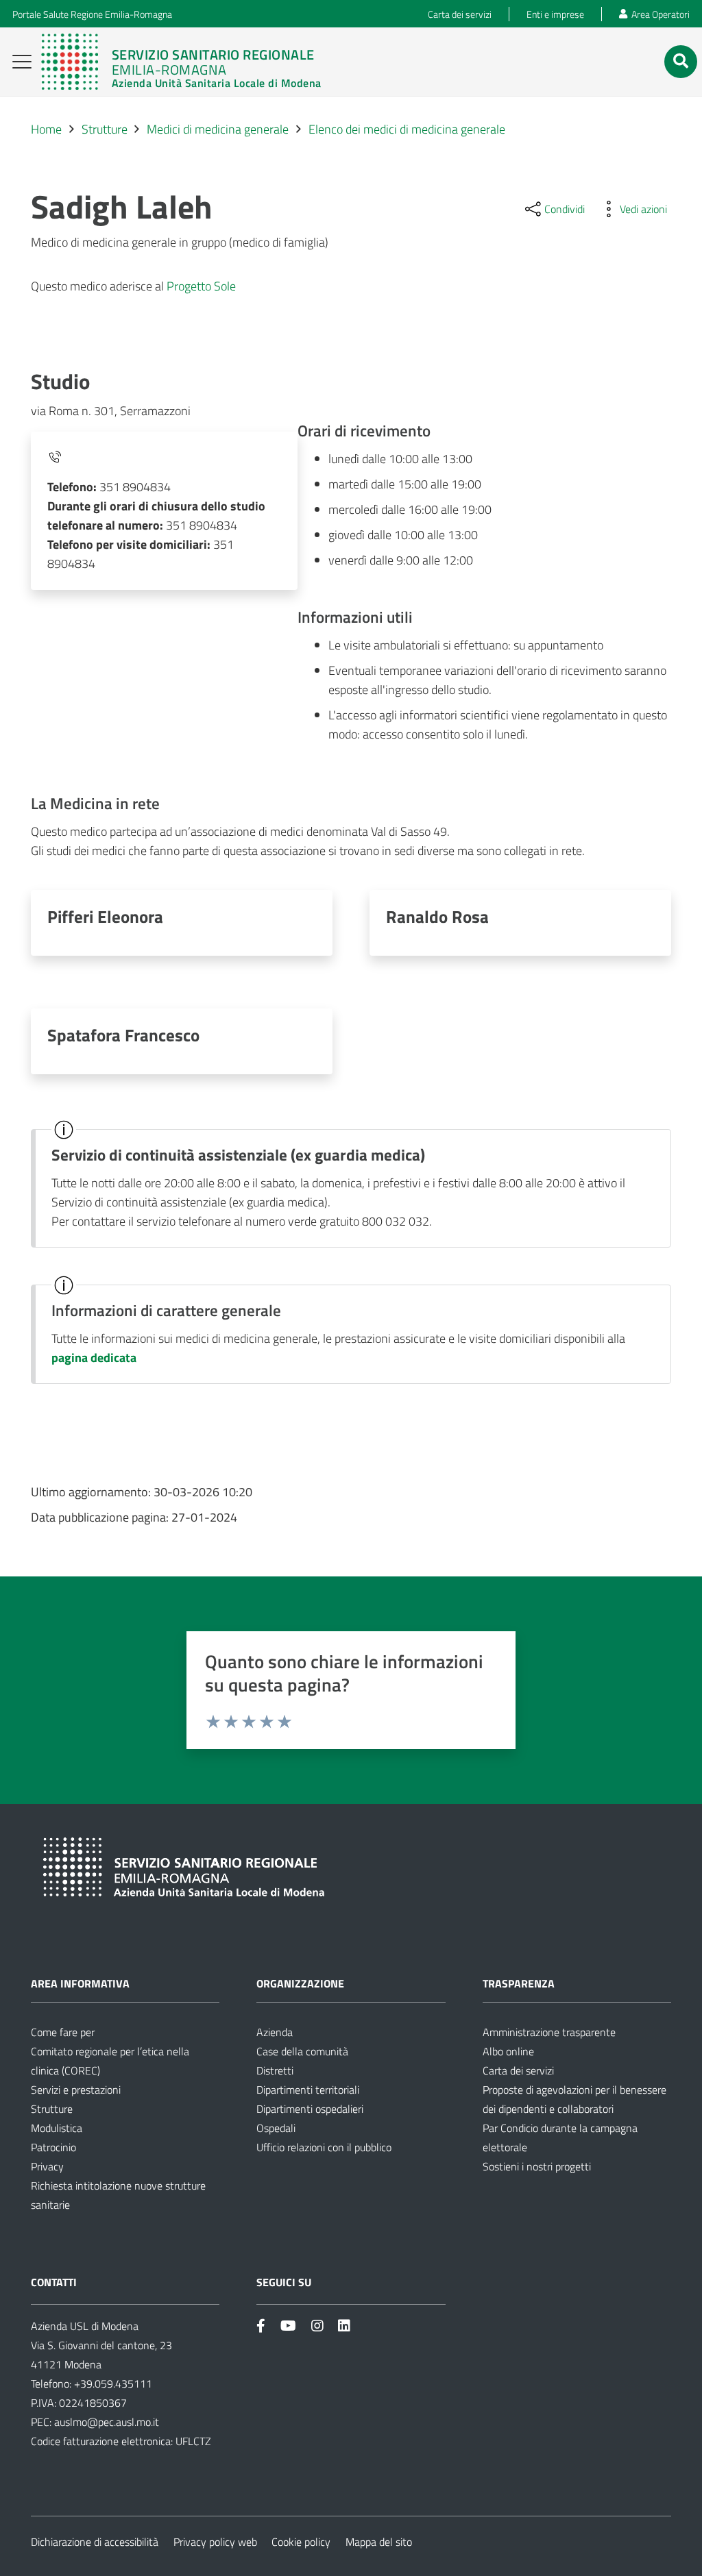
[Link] (181, 62)
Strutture (52, 2109)
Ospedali (276, 2128)
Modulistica (57, 2128)
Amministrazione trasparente (549, 2032)
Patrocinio (53, 2147)
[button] (22, 62)
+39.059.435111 (112, 2383)
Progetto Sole (201, 286)
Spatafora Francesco (123, 1035)
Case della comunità (302, 2051)
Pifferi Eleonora (105, 916)
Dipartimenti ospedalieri (310, 2109)
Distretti (275, 2070)
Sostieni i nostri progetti (537, 2166)
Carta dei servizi (518, 2070)
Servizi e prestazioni (76, 2090)
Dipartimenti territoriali (308, 2090)
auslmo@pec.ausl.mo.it (107, 2422)
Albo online (508, 2051)
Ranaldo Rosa (437, 916)
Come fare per (63, 2032)
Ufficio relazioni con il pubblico (324, 2147)
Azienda (275, 2032)
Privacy (47, 2166)
